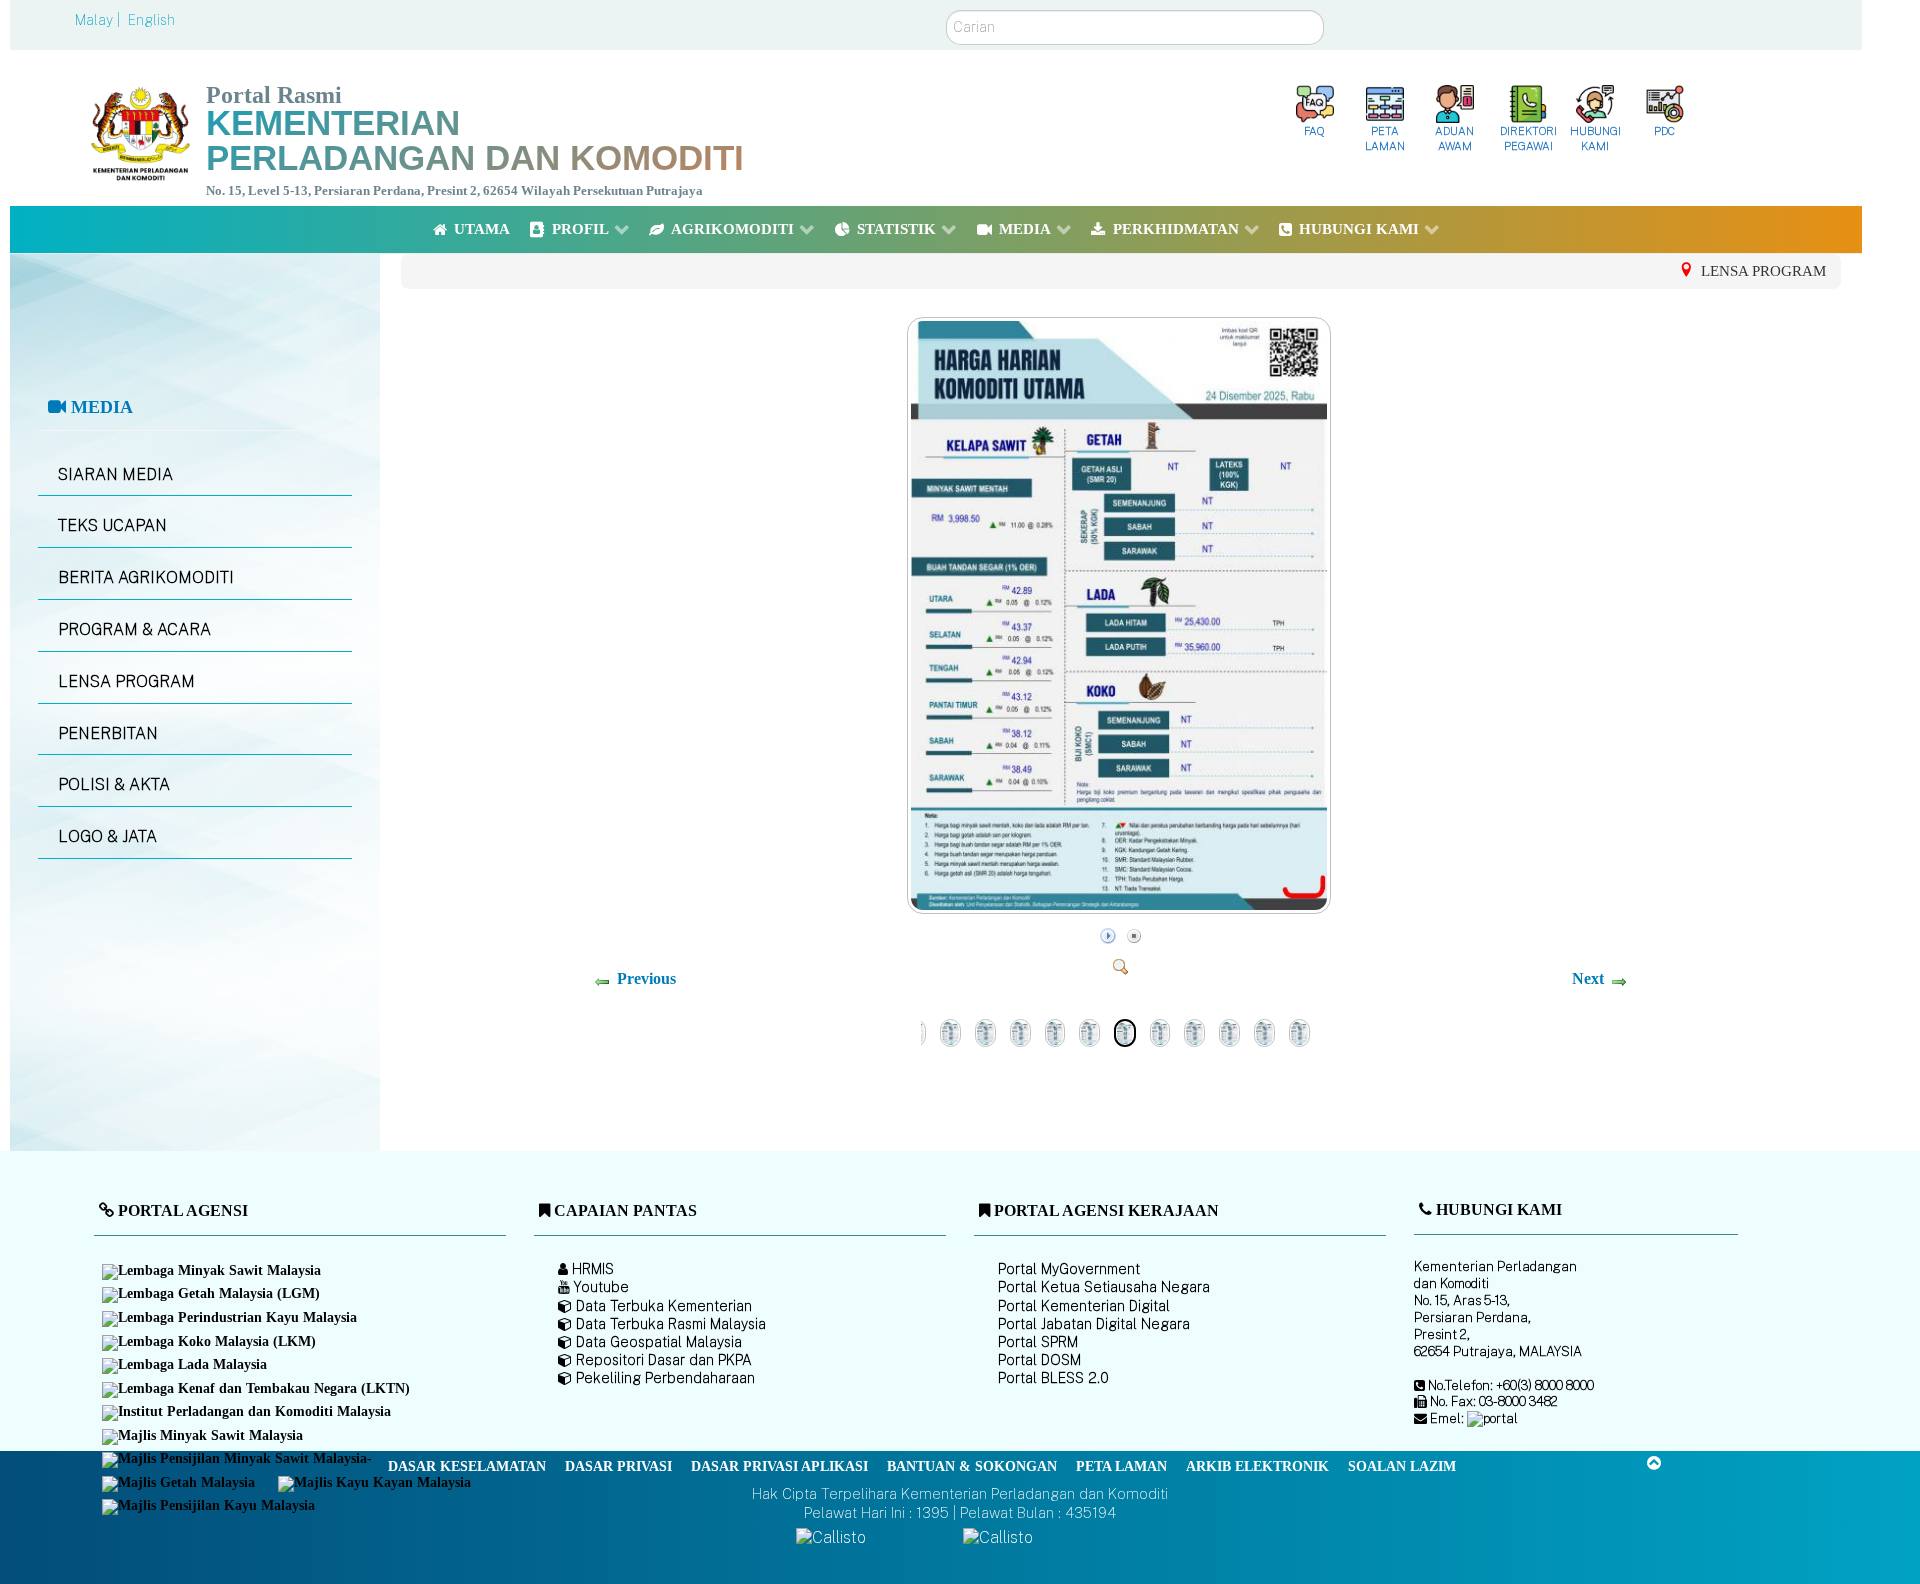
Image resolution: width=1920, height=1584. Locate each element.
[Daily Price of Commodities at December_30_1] (950, 1031)
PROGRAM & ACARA (134, 629)
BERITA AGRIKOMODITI (146, 577)
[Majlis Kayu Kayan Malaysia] (376, 1484)
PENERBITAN (108, 733)
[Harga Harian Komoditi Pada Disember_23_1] (1194, 1031)
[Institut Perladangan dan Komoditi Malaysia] (248, 1413)
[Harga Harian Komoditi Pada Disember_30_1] (985, 1031)
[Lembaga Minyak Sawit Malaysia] (213, 1272)
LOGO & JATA (107, 836)
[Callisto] (831, 1537)
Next (1588, 978)
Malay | (99, 20)
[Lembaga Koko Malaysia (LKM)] (210, 1343)
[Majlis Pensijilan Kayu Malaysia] (210, 1508)
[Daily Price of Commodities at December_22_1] (1229, 1031)
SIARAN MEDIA (115, 474)
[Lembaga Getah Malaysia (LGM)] (212, 1296)
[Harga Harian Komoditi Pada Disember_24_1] (1121, 907)
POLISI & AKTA (114, 784)
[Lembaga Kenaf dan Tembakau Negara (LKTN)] (257, 1390)
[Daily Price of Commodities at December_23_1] (1160, 1031)
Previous (646, 978)
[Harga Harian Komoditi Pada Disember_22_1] (1264, 1031)
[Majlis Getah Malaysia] (180, 1484)
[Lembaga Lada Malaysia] (186, 1366)
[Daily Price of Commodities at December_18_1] (1299, 1031)
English (151, 20)
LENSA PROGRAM (126, 681)
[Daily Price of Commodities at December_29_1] (1020, 1031)
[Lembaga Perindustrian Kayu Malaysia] (231, 1319)
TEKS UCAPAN (112, 525)
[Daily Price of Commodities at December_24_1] (1089, 1031)
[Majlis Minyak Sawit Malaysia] (204, 1437)
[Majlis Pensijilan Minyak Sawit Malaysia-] (238, 1460)
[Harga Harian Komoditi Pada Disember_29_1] (1055, 1031)
